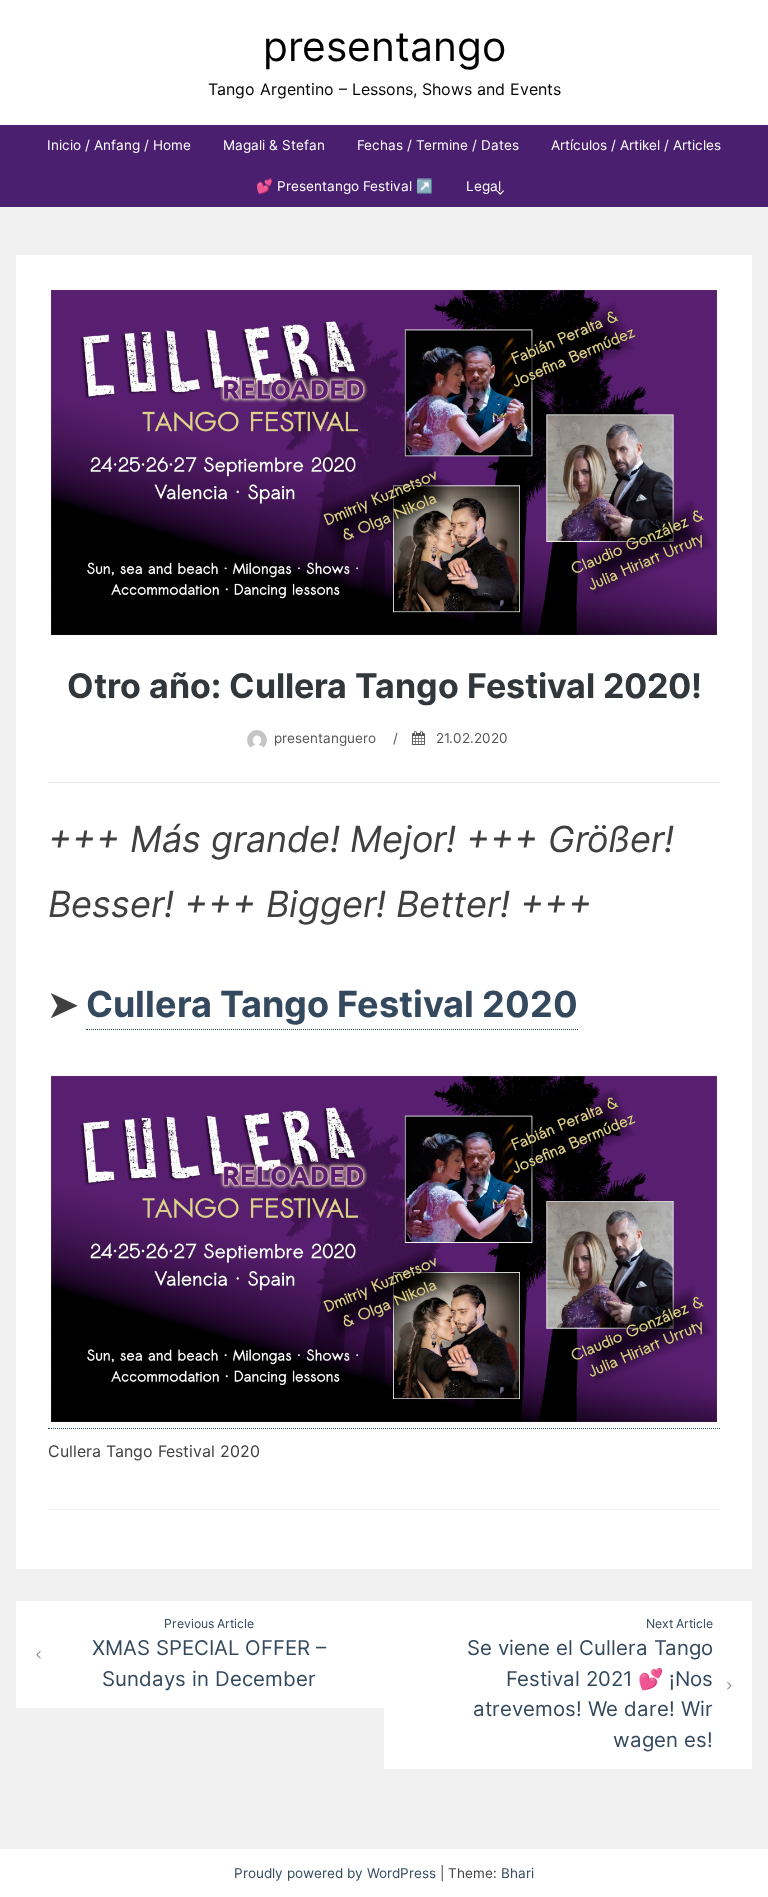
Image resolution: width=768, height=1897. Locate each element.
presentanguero (325, 738)
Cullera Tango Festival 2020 (332, 1004)
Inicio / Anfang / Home (119, 145)
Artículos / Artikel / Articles (636, 145)
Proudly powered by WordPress (337, 1873)
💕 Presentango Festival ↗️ (344, 186)
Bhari (517, 1873)
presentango (384, 46)
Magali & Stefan (274, 145)
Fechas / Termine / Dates (438, 145)
